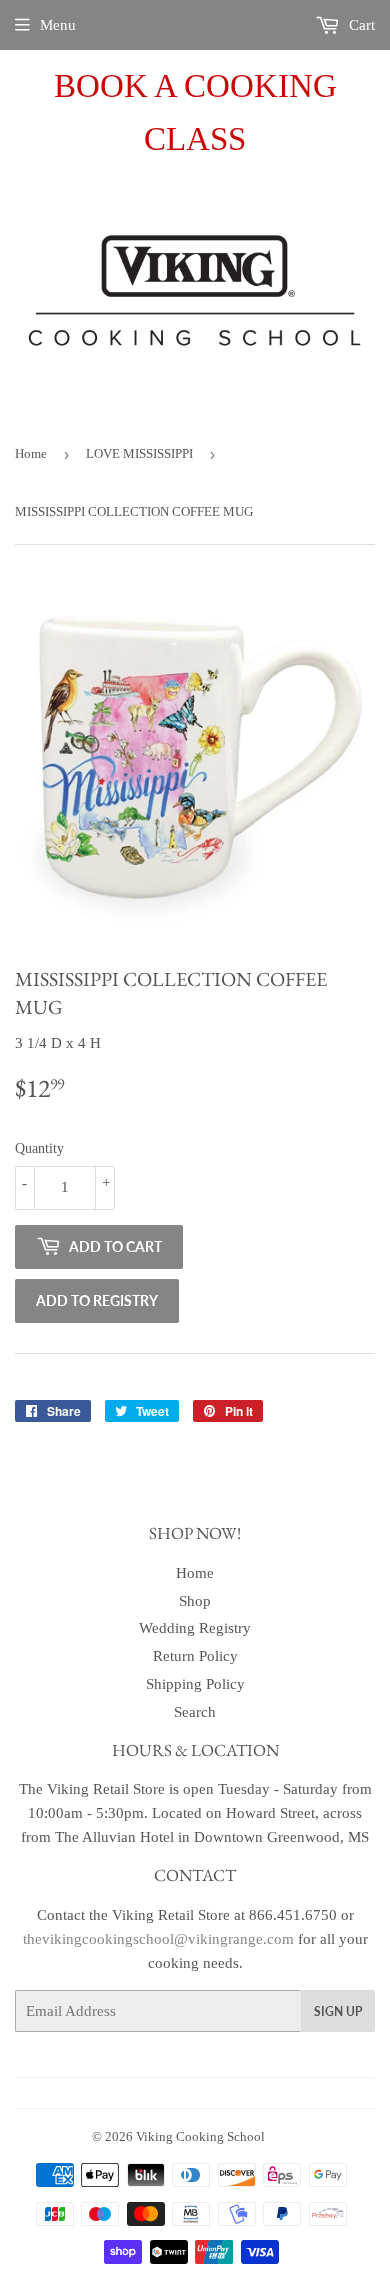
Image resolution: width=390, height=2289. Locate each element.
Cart (360, 25)
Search (195, 1712)
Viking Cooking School (200, 2136)
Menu (58, 25)
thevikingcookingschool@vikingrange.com (158, 1939)
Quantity (39, 1148)
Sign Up (338, 2011)
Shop (195, 1601)
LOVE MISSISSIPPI (139, 453)
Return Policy (195, 1656)
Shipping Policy (195, 1684)
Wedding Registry (195, 1628)
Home (31, 453)
